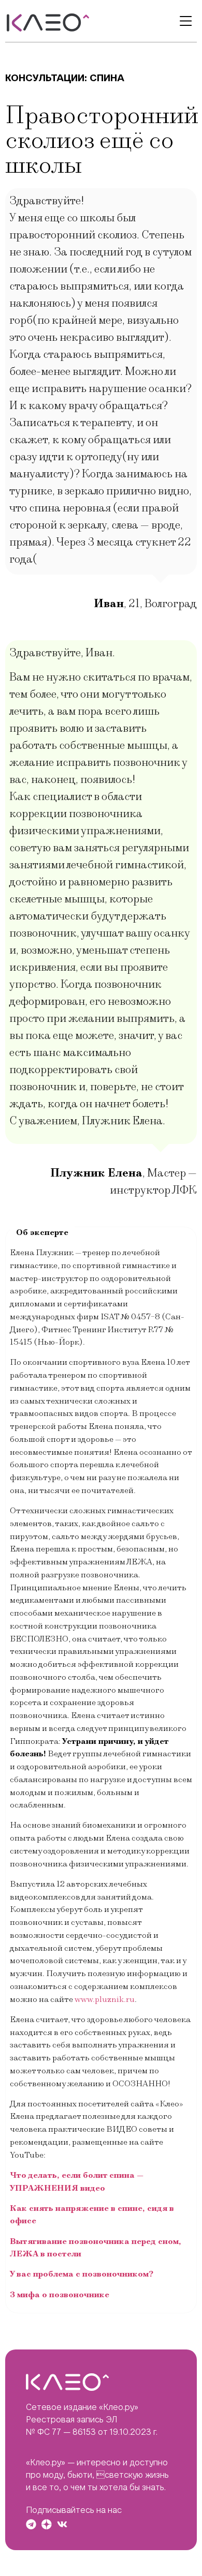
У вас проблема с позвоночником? (82, 2274)
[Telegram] (31, 2524)
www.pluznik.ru (105, 1999)
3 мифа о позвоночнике (60, 2295)
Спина (107, 78)
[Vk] (62, 2524)
